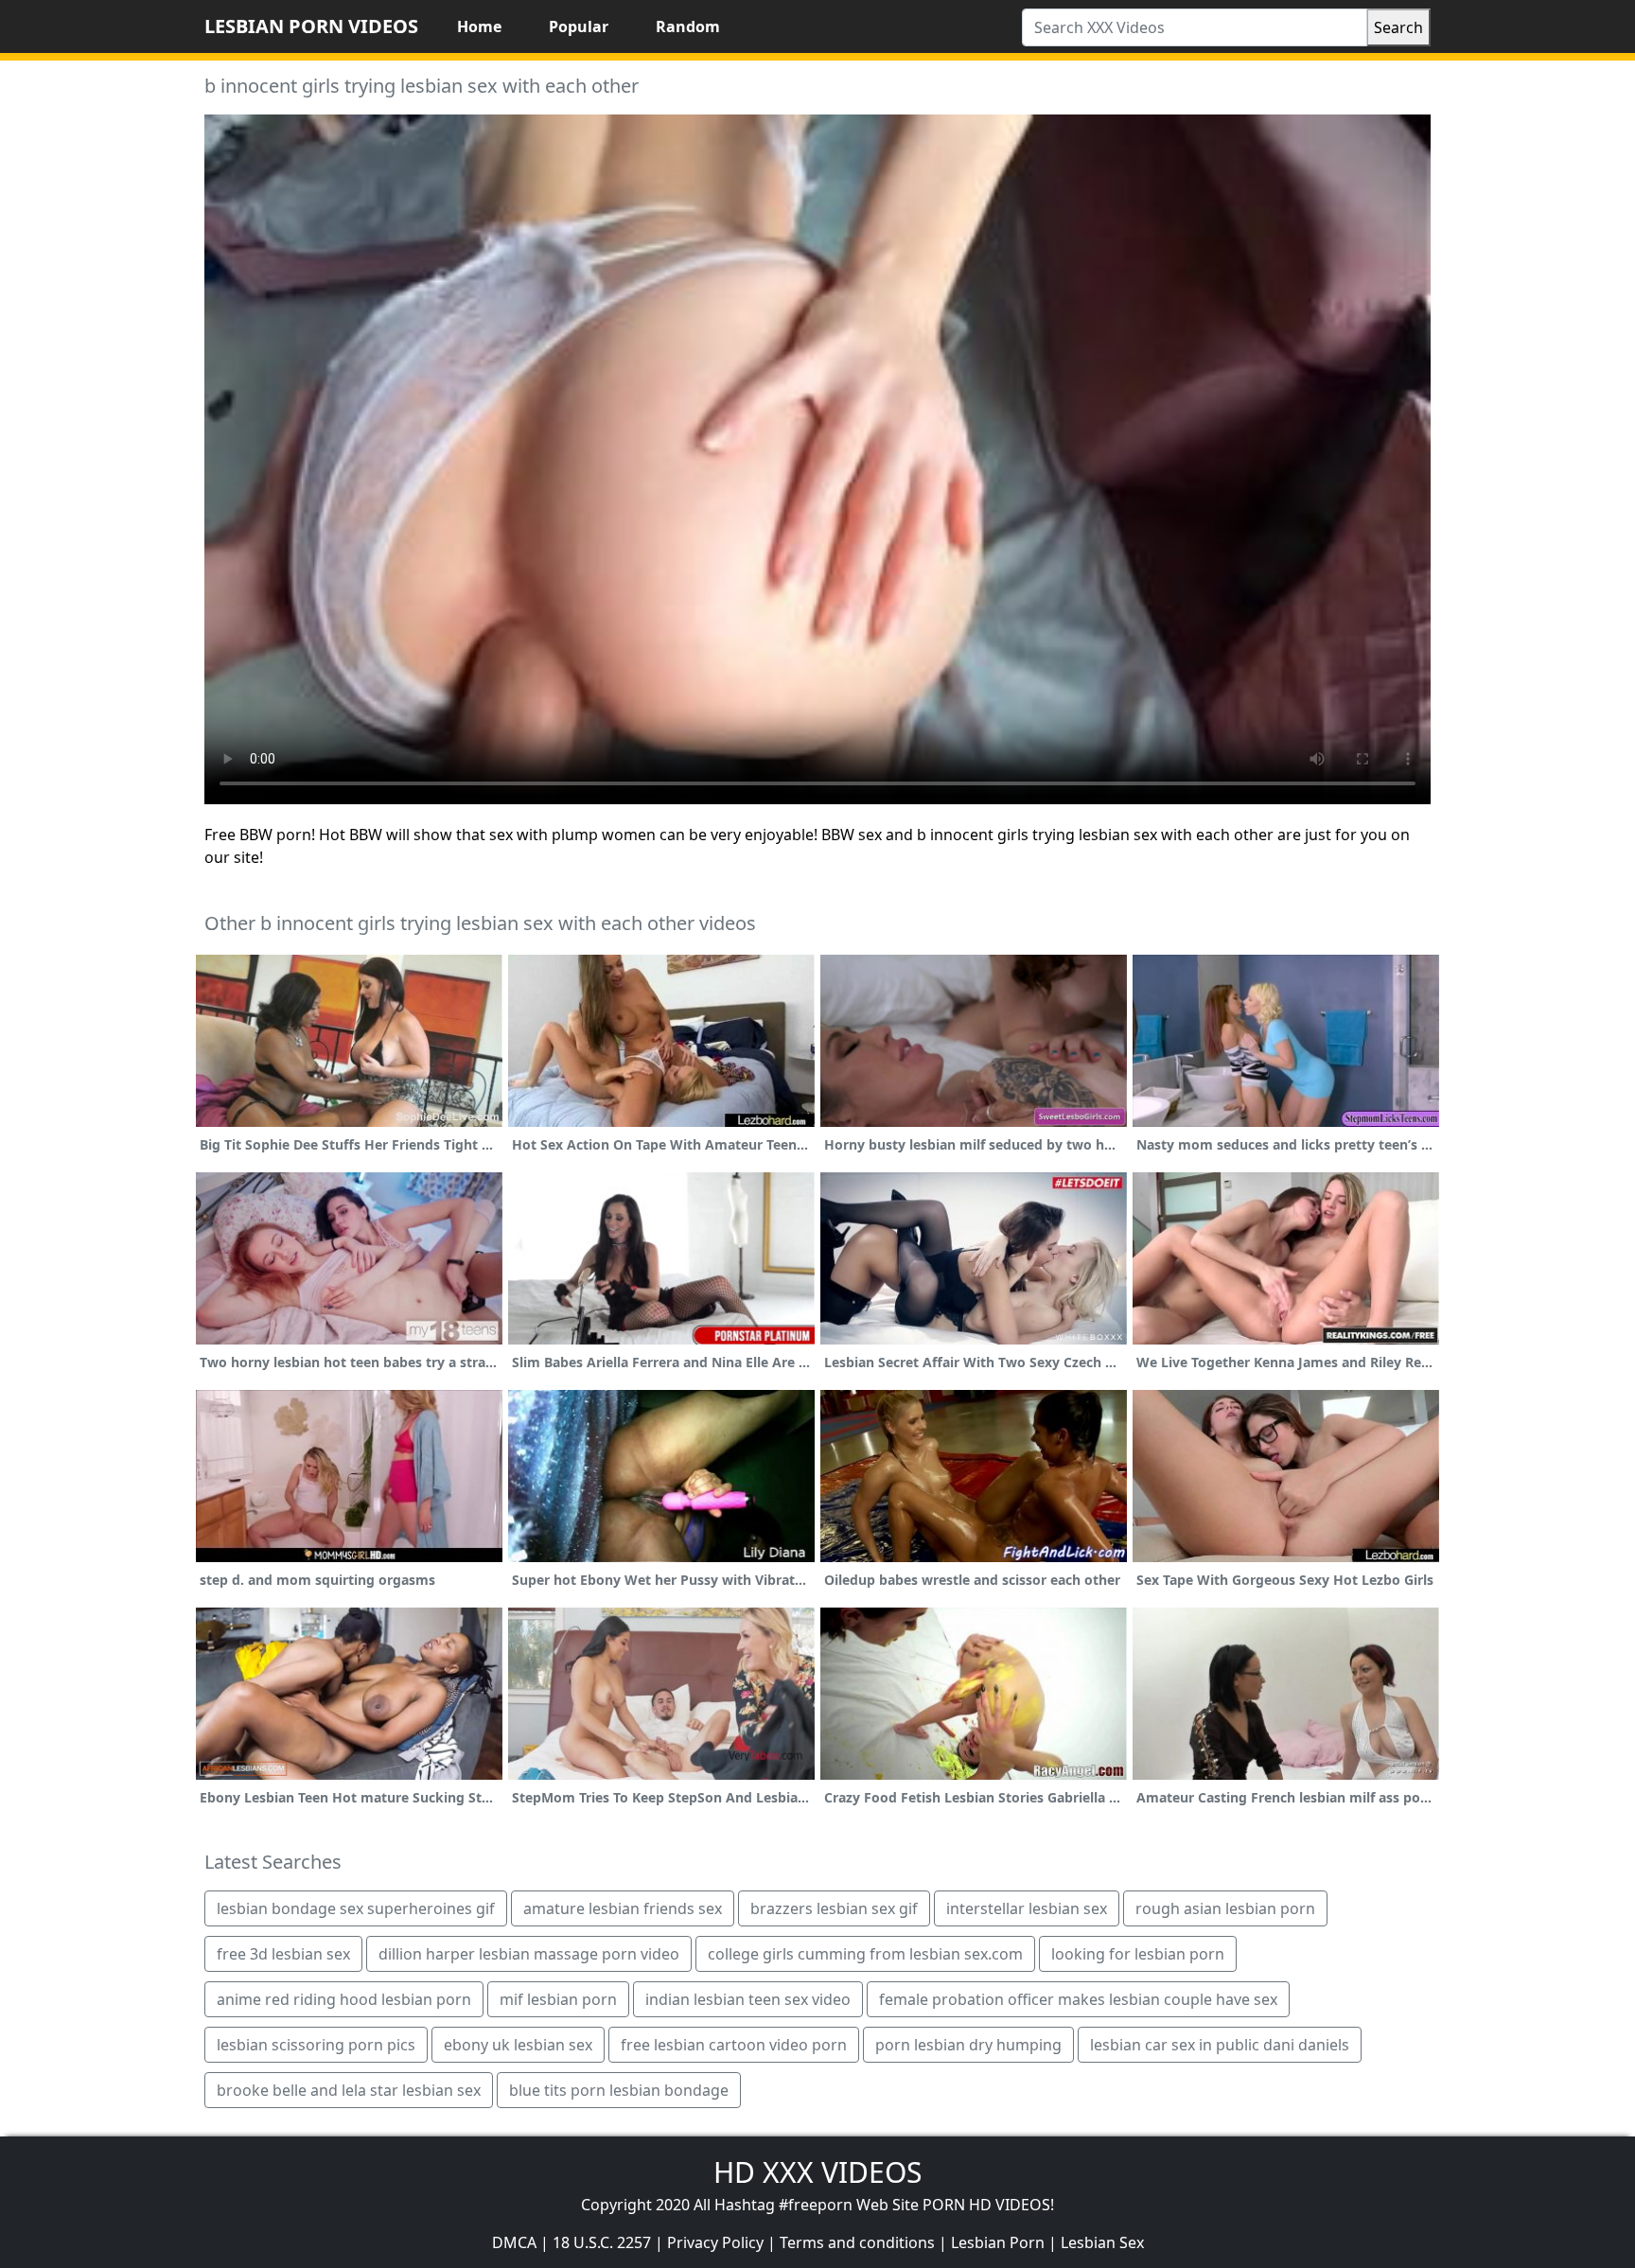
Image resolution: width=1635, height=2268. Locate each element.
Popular (579, 26)
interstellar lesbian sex (1027, 1908)
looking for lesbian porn (1138, 1954)
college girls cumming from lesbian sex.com (865, 1954)
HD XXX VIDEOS (817, 2172)
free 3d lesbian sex (283, 1954)
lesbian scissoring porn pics (316, 2045)
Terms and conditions (857, 2242)
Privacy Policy (715, 2242)
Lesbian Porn (998, 2242)
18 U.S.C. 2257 (602, 2242)
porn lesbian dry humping (968, 2045)
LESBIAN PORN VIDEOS (311, 26)
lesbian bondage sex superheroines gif (356, 1908)
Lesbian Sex (1102, 2242)
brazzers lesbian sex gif (834, 1908)
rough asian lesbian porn (1225, 1908)
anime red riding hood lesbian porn (344, 1999)
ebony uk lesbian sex (518, 2045)
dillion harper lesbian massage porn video (529, 1954)
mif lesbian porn (558, 1999)
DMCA (514, 2242)
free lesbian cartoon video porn (734, 2045)
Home (479, 26)
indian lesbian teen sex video (748, 1999)
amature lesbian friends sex (623, 1908)
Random (688, 26)
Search (1398, 27)
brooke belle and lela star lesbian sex (349, 2090)
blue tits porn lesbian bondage (619, 2090)
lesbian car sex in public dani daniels (1220, 2045)
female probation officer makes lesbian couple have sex (1078, 1999)
